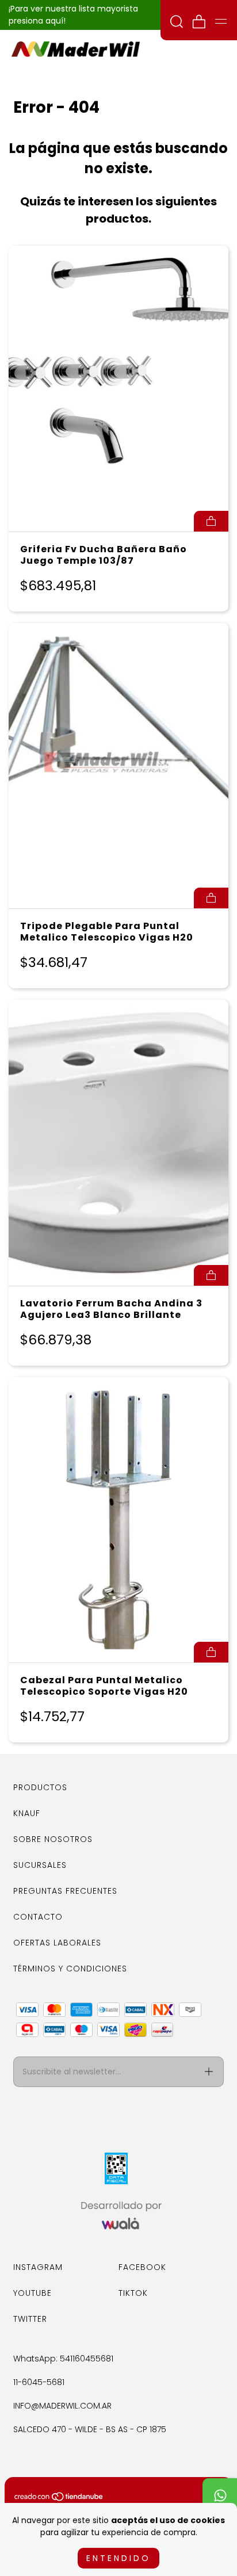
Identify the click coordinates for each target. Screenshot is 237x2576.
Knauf (27, 1813)
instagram (38, 2267)
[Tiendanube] (59, 2499)
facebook (142, 2267)
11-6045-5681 (39, 2382)
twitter (30, 2319)
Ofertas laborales (57, 1943)
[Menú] (221, 21)
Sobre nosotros (53, 1839)
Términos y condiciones (70, 1969)
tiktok (133, 2293)
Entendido (118, 2558)
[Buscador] (177, 23)
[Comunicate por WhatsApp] (220, 2495)
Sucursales (40, 1865)
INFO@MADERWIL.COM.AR (62, 2406)
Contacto (38, 1917)
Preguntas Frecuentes (65, 1891)
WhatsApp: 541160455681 (63, 2359)
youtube (33, 2293)
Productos (40, 1787)
